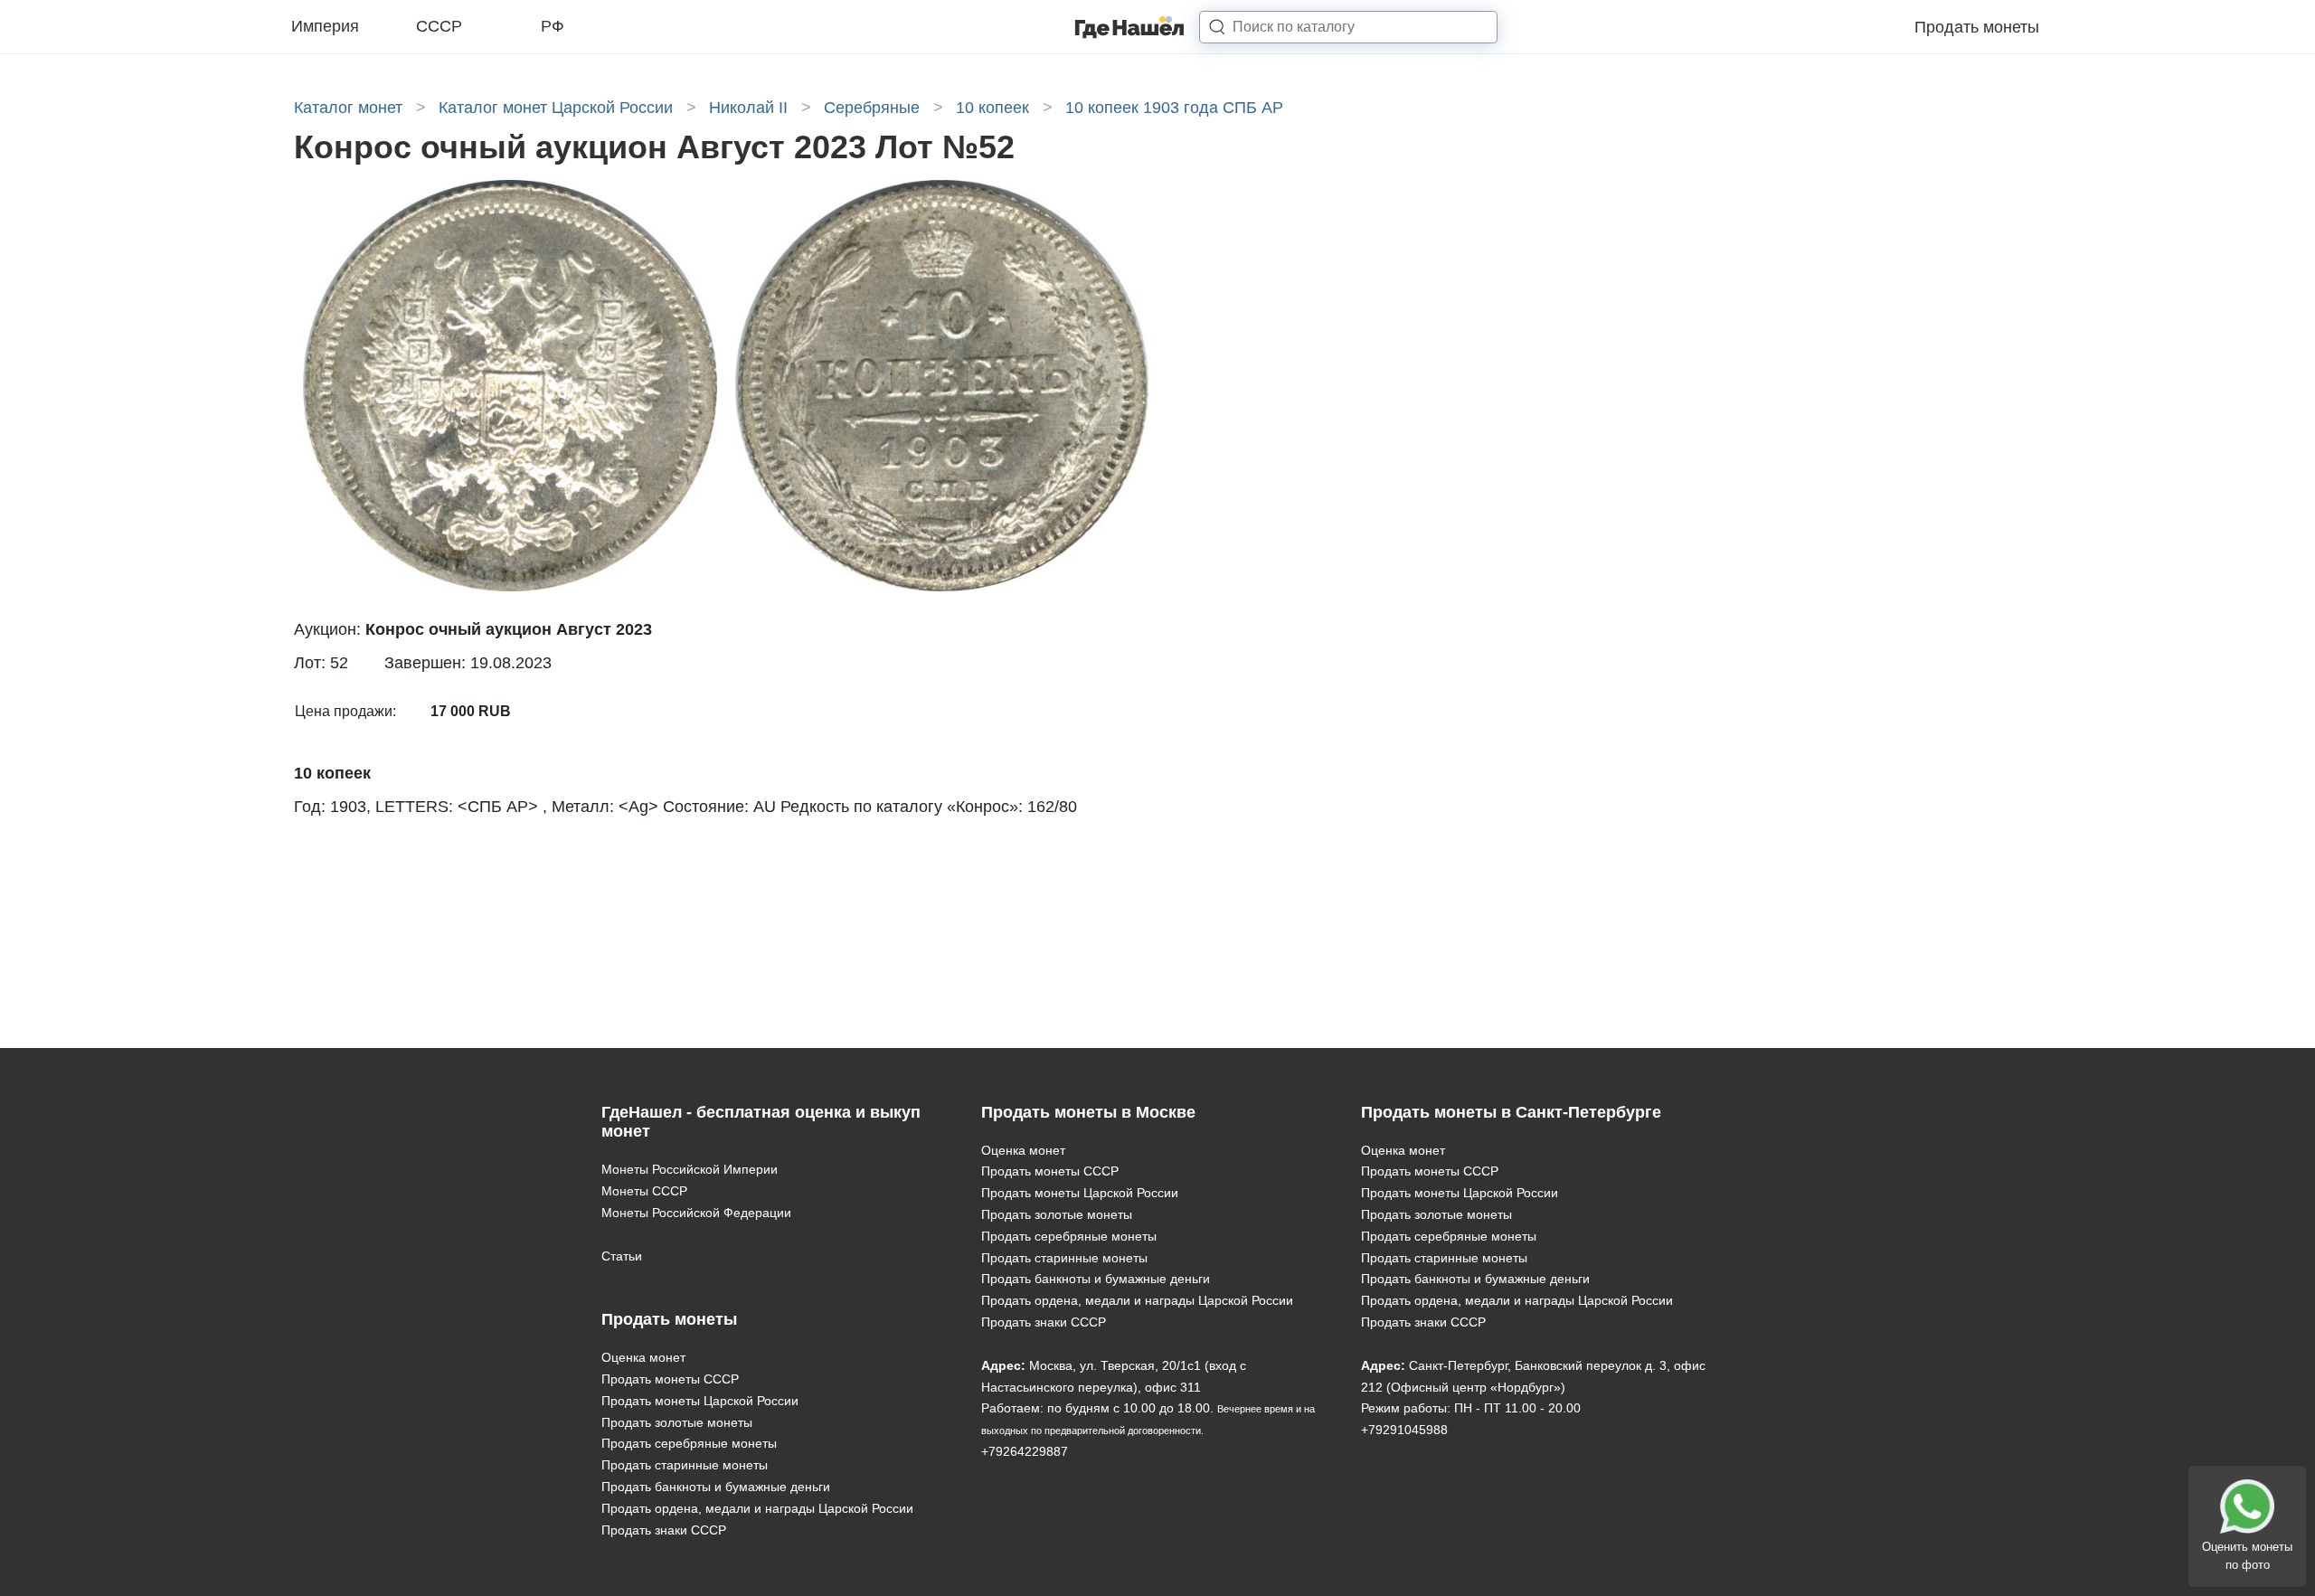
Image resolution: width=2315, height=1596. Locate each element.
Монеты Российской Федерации (696, 1213)
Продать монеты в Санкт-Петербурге (1511, 1112)
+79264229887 (1025, 1451)
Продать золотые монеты (677, 1422)
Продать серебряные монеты (689, 1443)
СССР (439, 26)
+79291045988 (1404, 1430)
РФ (553, 26)
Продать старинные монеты (685, 1465)
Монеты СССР (644, 1191)
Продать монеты (1977, 27)
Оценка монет (643, 1357)
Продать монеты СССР (670, 1379)
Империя (325, 26)
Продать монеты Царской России (700, 1401)
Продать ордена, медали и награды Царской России (757, 1508)
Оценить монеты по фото (2247, 1556)
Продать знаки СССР (664, 1530)
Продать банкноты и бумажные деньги (716, 1487)
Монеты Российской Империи (690, 1169)
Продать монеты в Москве (1088, 1112)
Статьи (622, 1256)
